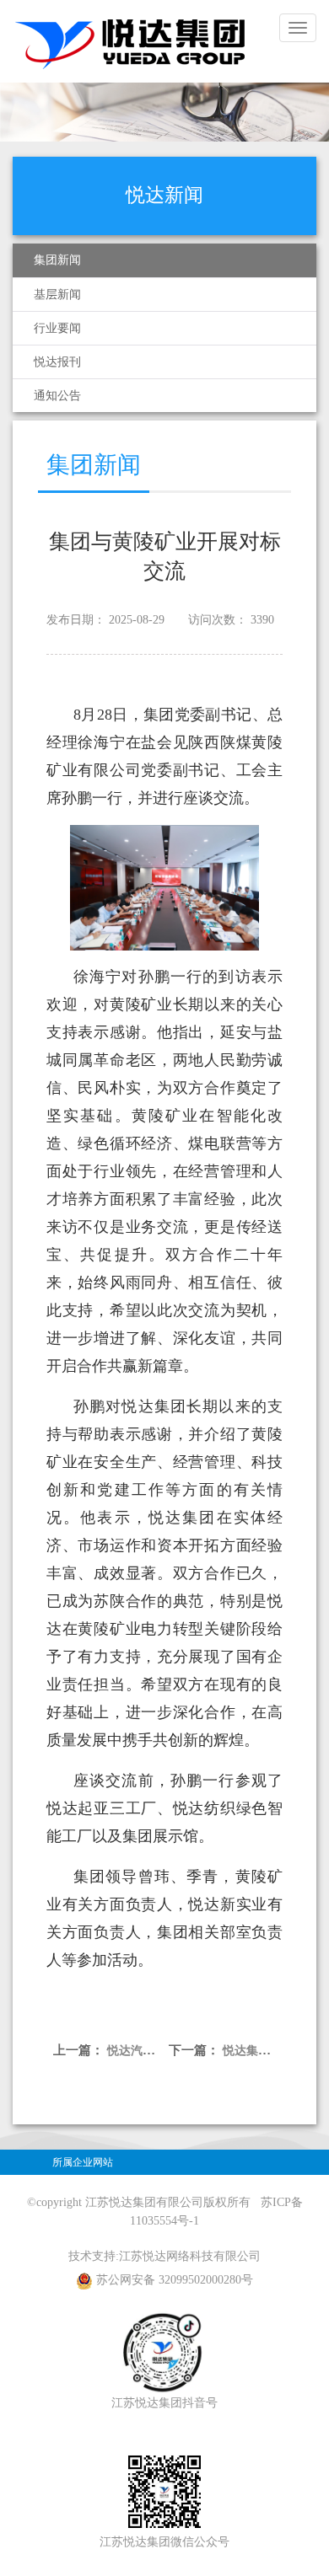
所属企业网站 (83, 2162)
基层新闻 (57, 295)
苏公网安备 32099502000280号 (175, 2280)
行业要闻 (57, 328)
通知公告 (57, 396)
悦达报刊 (57, 362)
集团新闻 (57, 260)
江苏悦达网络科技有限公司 (190, 2256)
